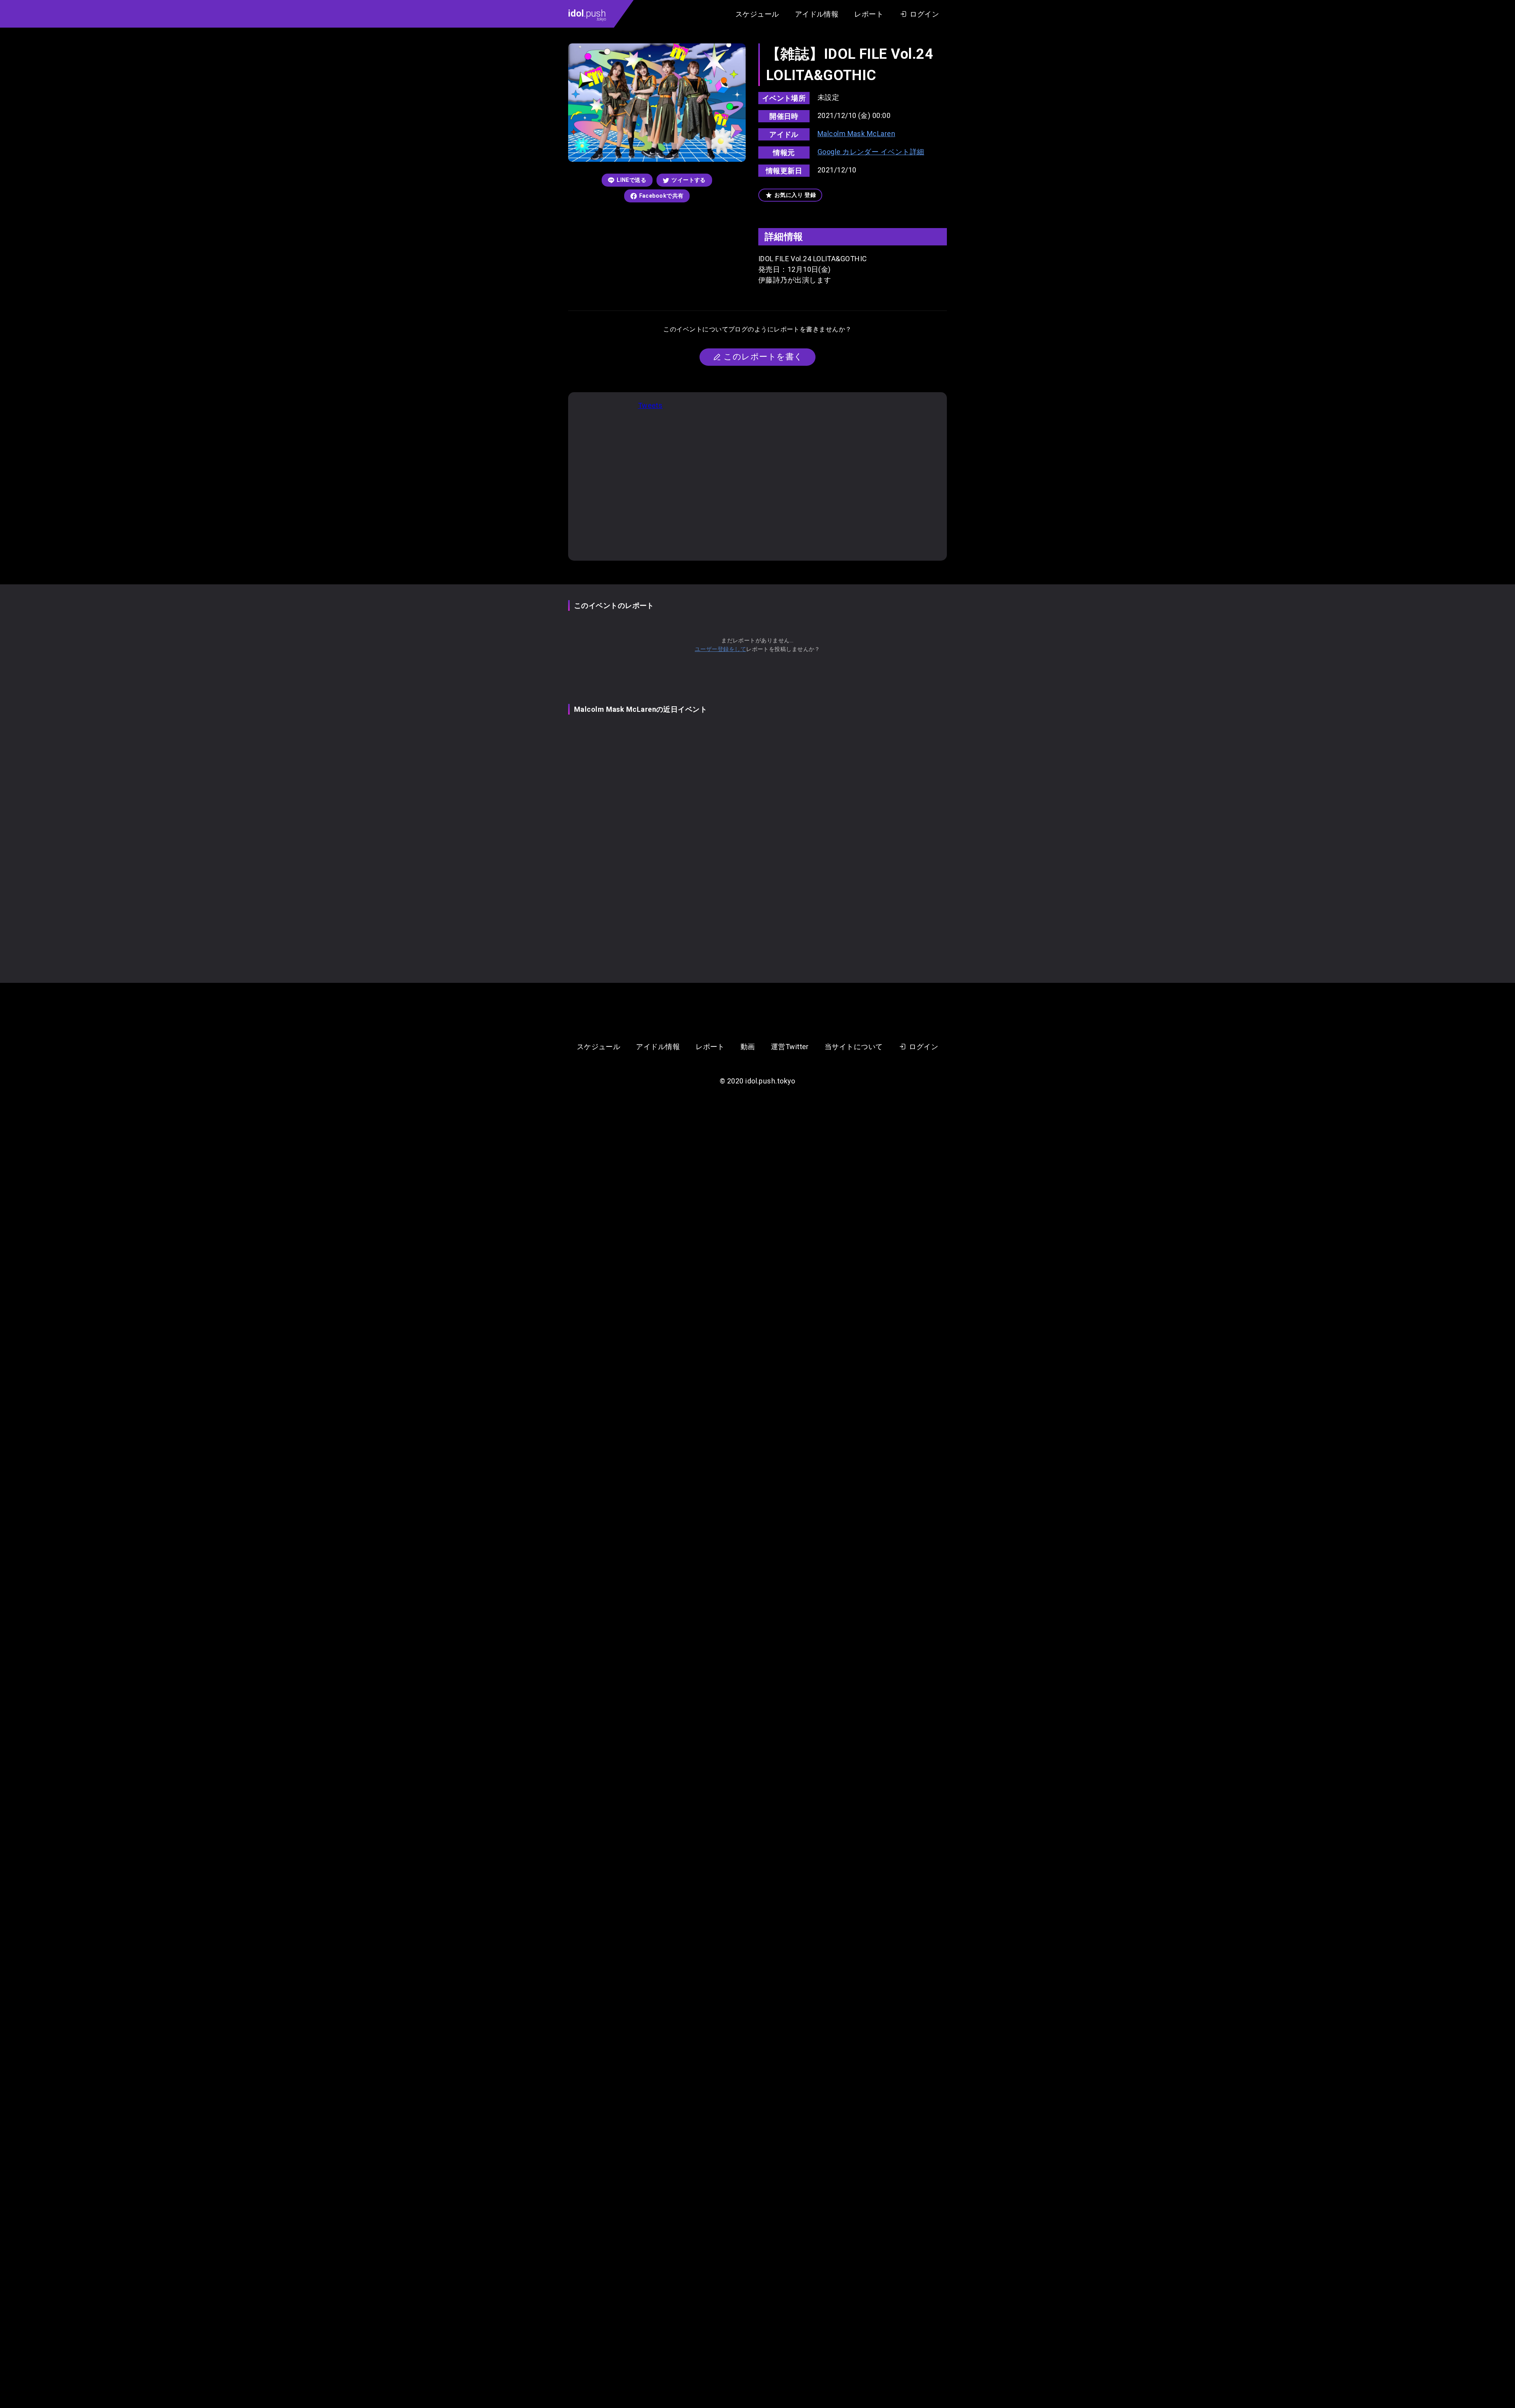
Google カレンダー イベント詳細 (871, 152)
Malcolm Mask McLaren (856, 134)
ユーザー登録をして (720, 649)
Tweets (650, 405)
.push (587, 15)
